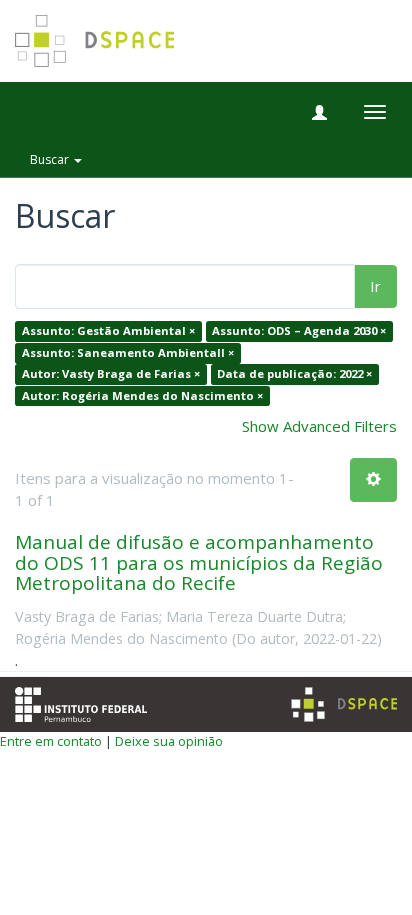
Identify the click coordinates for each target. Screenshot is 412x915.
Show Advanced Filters (319, 426)
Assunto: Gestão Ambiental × (108, 331)
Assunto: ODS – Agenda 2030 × (299, 331)
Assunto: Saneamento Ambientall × (128, 352)
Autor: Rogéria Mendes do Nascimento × (142, 395)
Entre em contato (51, 741)
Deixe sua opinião (169, 741)
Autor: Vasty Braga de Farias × (111, 374)
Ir (375, 286)
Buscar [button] (51, 159)
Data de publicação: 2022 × (294, 374)
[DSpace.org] (344, 704)
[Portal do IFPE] (81, 703)
